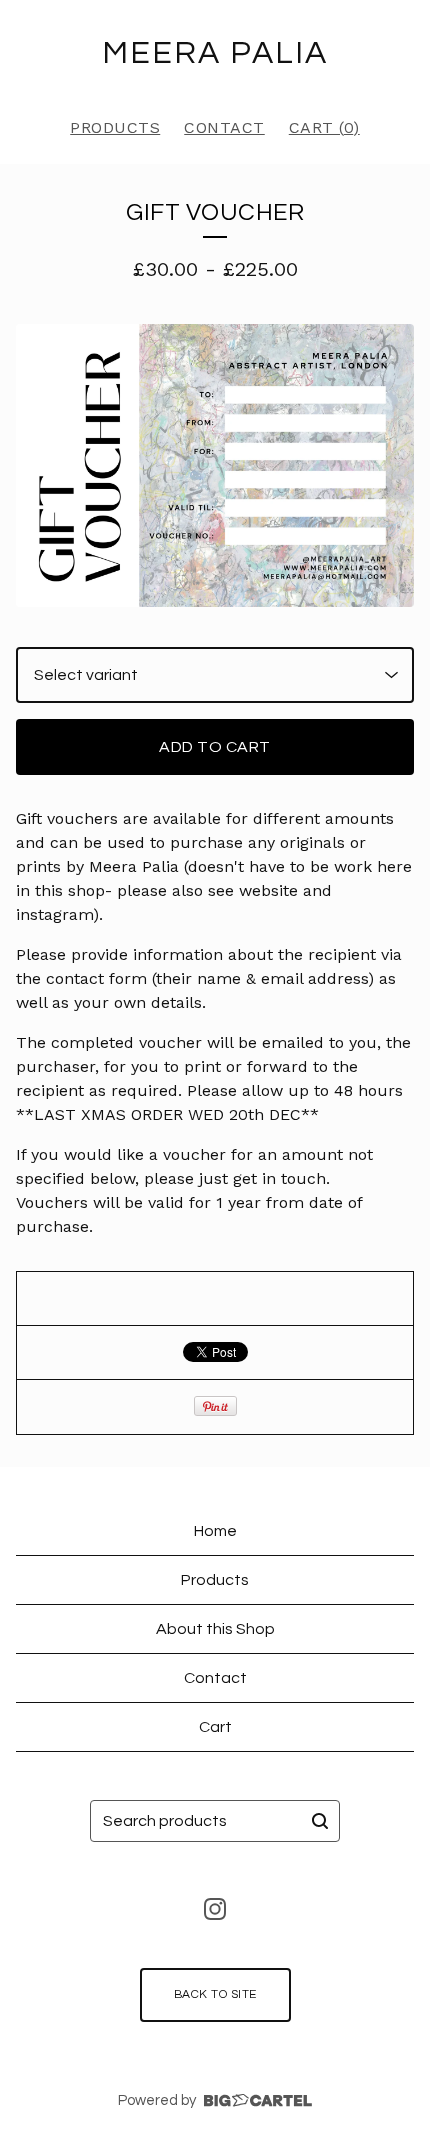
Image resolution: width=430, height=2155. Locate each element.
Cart (215, 1727)
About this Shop (215, 1629)
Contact (224, 127)
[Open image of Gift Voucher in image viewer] (215, 465)
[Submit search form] (320, 1821)
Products (115, 127)
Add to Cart (215, 747)
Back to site (215, 1994)
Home (215, 1531)
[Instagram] (215, 1909)
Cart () (324, 127)
